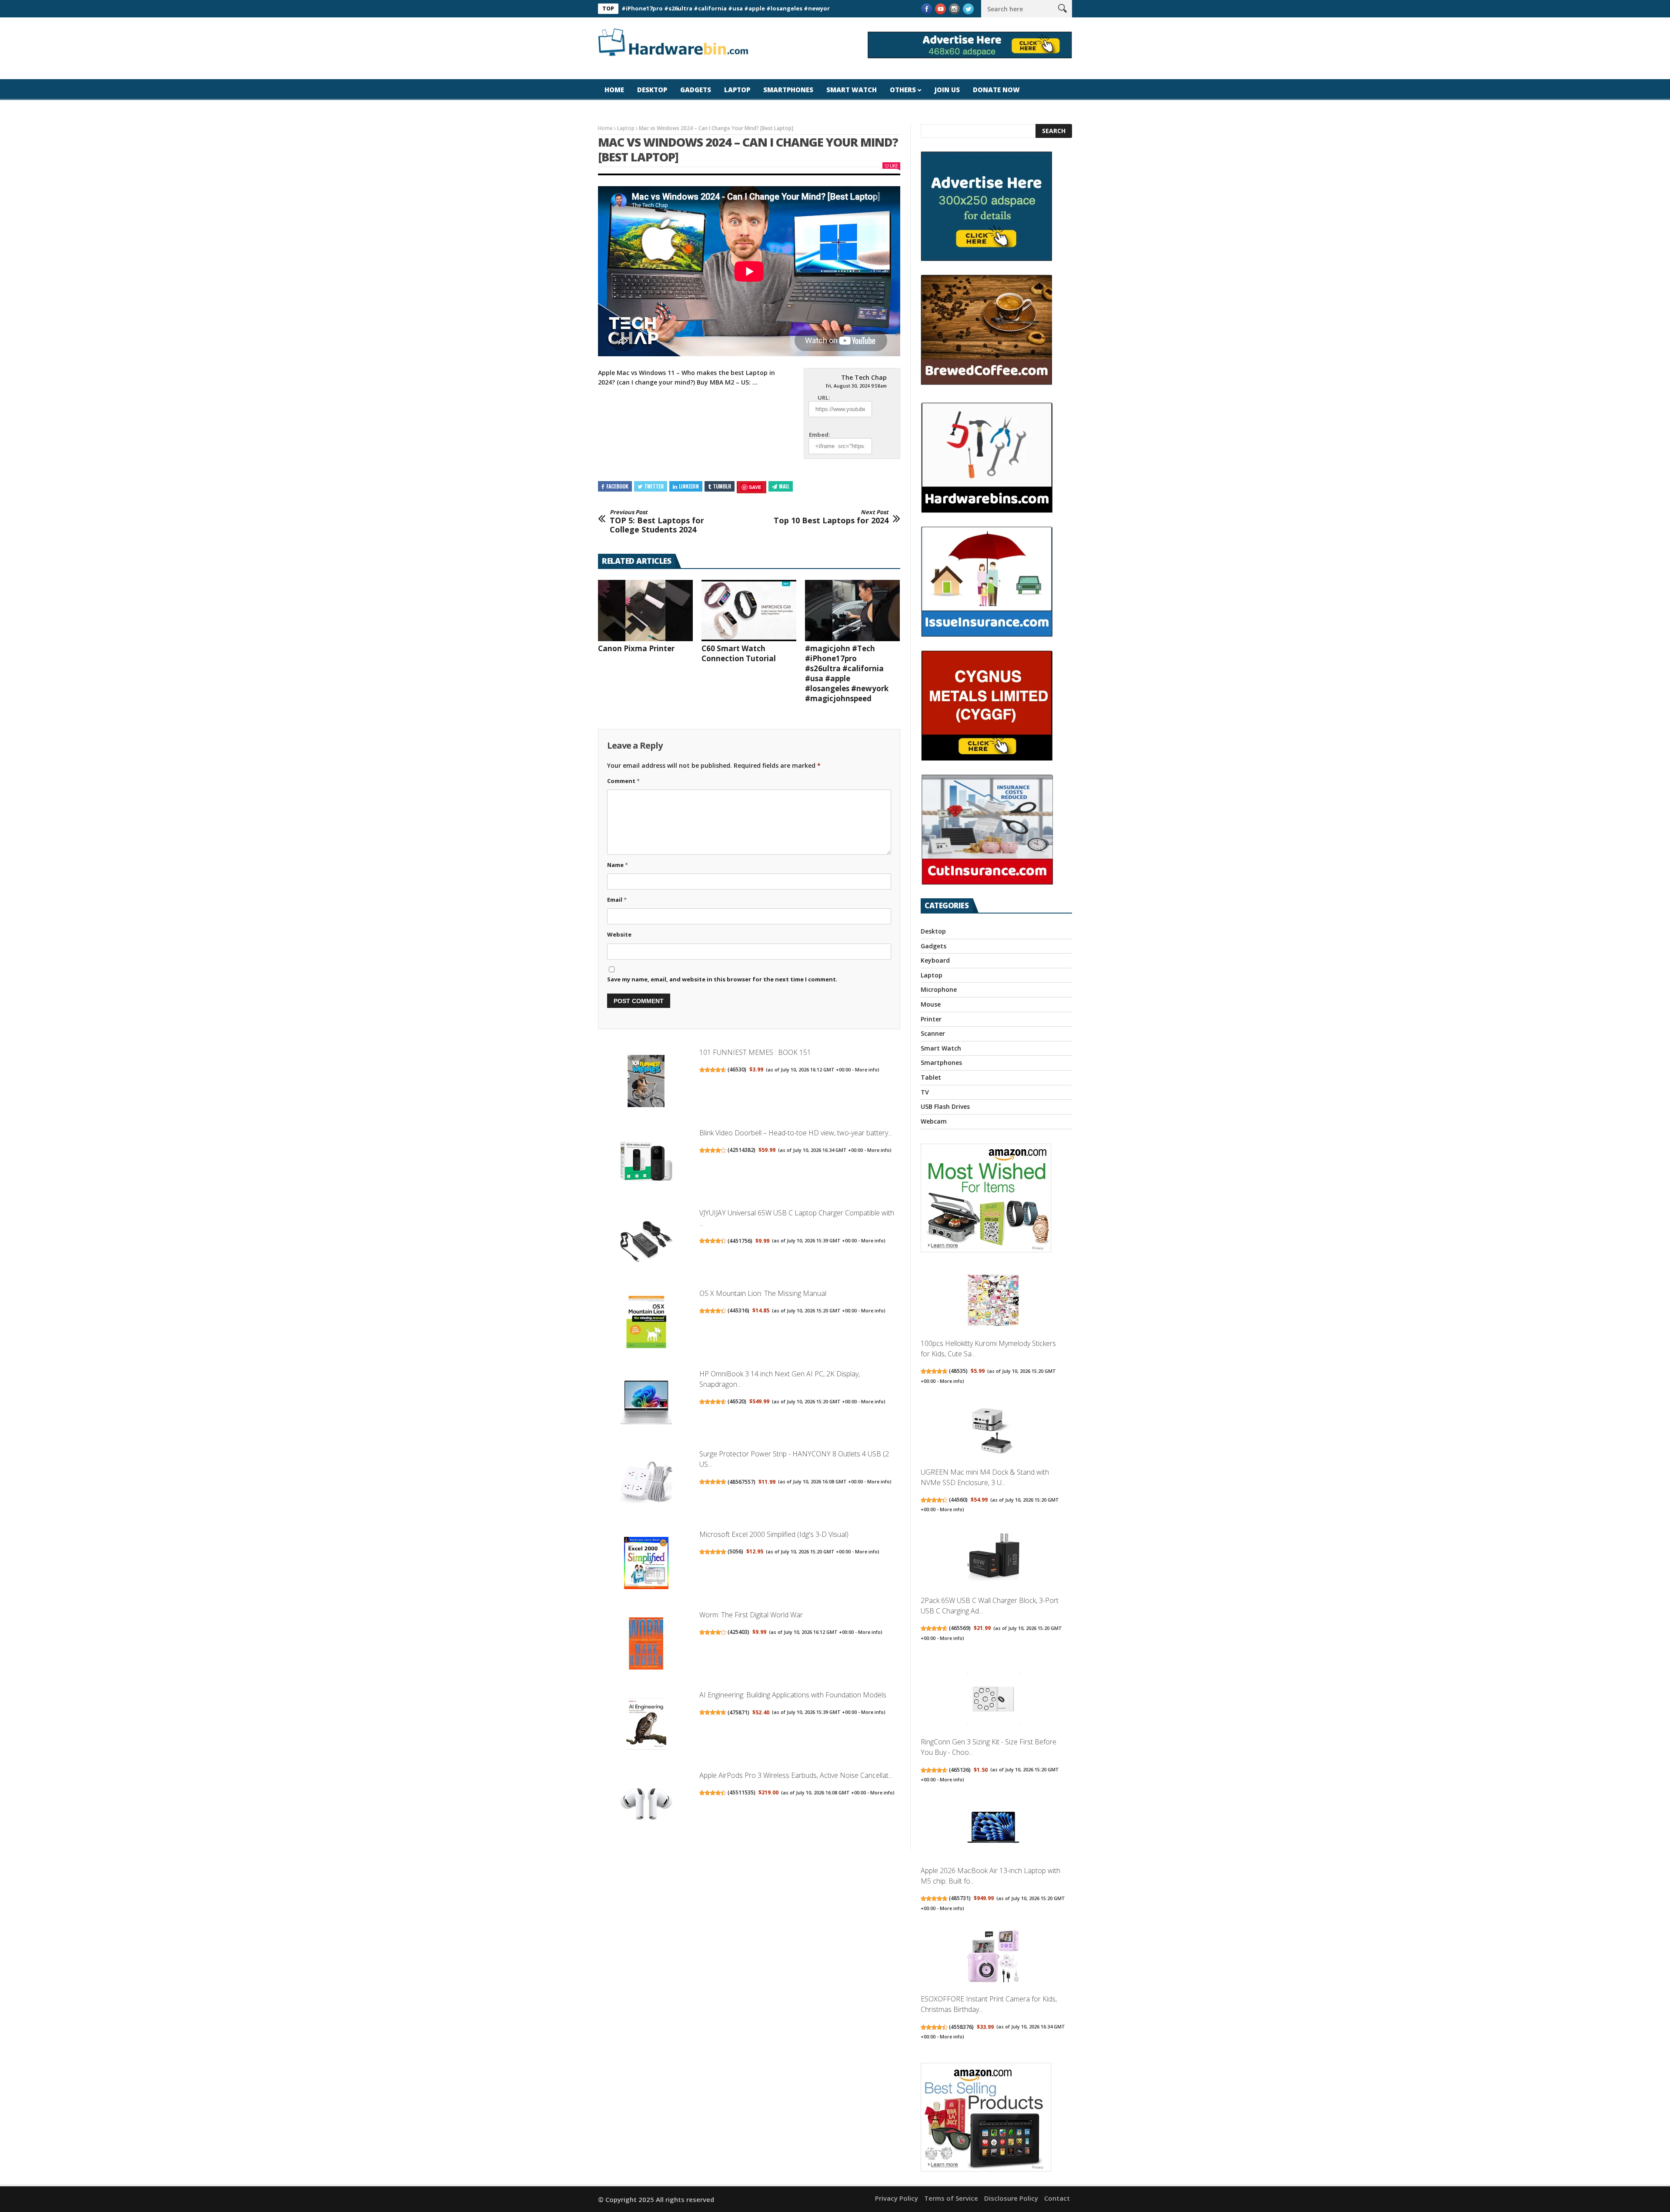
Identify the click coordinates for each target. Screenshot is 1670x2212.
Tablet (931, 1077)
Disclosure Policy (1011, 2198)
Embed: (820, 435)
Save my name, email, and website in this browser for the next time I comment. (722, 979)
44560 (958, 1500)
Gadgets (696, 90)
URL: (824, 398)
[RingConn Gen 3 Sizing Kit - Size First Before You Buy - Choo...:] (993, 1700)
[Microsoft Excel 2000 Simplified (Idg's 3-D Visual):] (646, 1564)
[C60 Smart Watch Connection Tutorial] (749, 611)
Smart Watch (852, 90)
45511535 (741, 1792)
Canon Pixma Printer (636, 648)
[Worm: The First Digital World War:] (646, 1645)
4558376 (961, 2027)
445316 (738, 1310)
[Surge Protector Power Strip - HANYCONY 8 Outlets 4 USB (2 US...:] (646, 1484)
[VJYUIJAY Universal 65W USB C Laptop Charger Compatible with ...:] (646, 1243)
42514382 (741, 1150)
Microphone (939, 989)
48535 (958, 1371)
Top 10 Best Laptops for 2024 (831, 517)
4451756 (740, 1241)
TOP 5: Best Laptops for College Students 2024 (657, 522)
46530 (737, 1069)
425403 (738, 1632)
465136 (960, 1770)
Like (894, 166)
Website (619, 934)
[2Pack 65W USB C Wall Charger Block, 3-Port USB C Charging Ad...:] (993, 1559)
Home (614, 90)
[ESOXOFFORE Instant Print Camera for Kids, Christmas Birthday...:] (993, 1957)
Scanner (933, 1033)
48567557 (741, 1482)
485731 (960, 1898)
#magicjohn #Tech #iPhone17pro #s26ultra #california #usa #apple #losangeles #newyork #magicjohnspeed (847, 673)
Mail (784, 486)
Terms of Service (951, 2198)
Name (618, 865)
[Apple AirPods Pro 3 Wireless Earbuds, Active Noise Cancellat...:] (646, 1805)
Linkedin (689, 486)
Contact (1057, 2198)
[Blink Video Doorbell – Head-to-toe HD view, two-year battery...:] (646, 1163)
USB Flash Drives (945, 1106)
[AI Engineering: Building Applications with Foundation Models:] (646, 1725)
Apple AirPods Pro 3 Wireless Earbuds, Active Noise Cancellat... (796, 1775)
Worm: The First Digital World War (751, 1615)
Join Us (947, 90)
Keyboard (935, 960)
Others (903, 90)
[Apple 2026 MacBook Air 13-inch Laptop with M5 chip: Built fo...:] (993, 1829)
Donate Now (996, 90)
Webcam (934, 1121)
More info (866, 1070)
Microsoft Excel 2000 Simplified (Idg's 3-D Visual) (774, 1534)
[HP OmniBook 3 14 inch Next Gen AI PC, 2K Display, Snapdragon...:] (646, 1404)
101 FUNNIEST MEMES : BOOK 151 (755, 1052)
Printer (931, 1019)
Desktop (652, 90)
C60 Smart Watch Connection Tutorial (739, 653)
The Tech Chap (864, 377)
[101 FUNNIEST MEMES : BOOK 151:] (646, 1082)
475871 (738, 1712)
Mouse (931, 1004)
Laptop (737, 90)
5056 (735, 1551)
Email (617, 900)
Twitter (654, 486)
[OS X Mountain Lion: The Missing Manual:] (646, 1323)
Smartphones (788, 90)
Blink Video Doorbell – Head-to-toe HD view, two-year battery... (796, 1133)
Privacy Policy (897, 2198)
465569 (960, 1628)
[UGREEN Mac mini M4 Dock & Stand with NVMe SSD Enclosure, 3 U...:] (993, 1430)
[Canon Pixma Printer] (645, 611)
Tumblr (722, 486)
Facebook (617, 486)
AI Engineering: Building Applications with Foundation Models (793, 1695)
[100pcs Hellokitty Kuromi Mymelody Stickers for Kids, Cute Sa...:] (993, 1302)
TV (925, 1092)
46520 (737, 1401)
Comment (623, 781)
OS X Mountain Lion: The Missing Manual (763, 1293)
